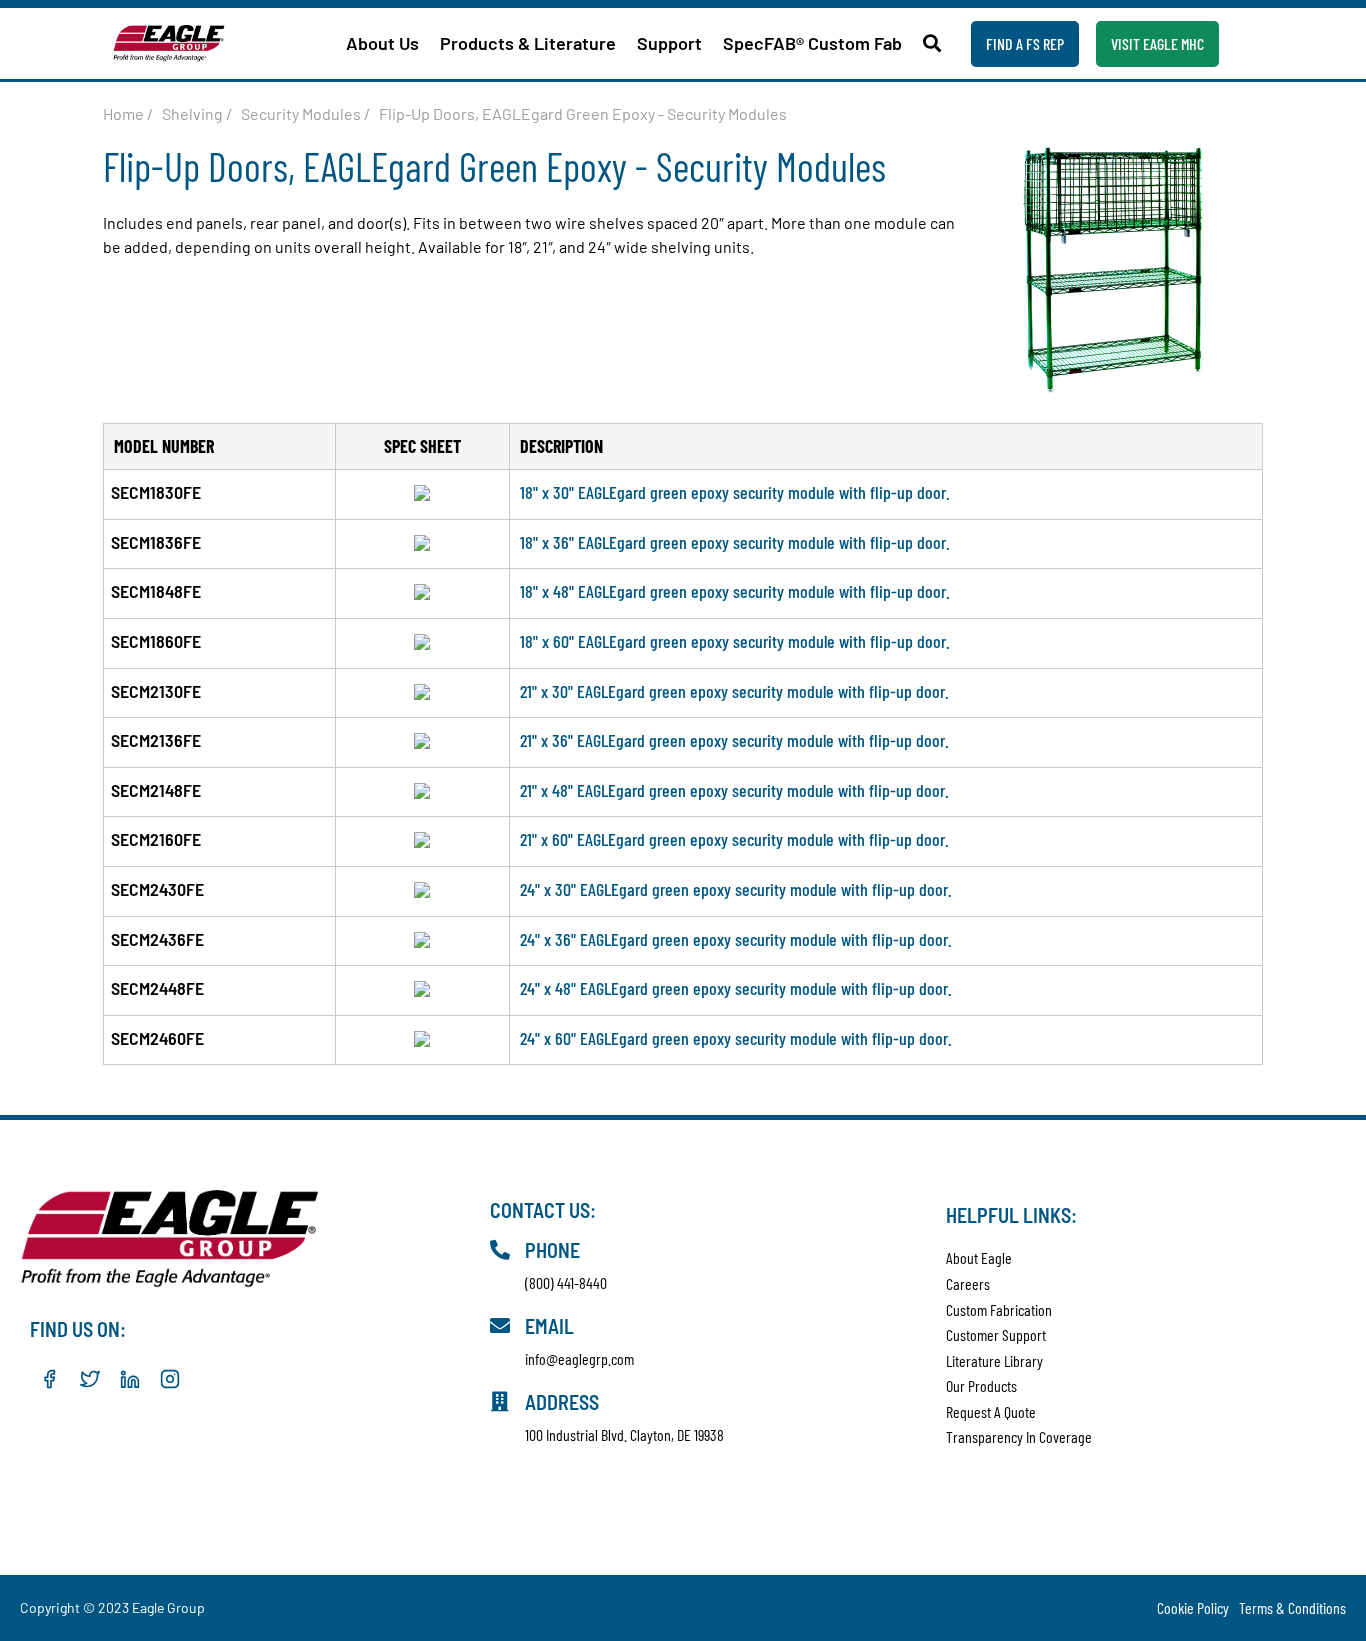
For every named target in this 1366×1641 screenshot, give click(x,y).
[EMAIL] (500, 1326)
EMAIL (549, 1326)
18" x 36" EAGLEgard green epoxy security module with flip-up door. (735, 542)
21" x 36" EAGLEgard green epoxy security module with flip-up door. (734, 740)
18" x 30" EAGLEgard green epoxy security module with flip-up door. (735, 492)
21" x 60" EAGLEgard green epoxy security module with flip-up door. (734, 839)
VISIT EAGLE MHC (1157, 43)
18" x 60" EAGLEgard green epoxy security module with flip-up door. (735, 641)
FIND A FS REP (1025, 43)
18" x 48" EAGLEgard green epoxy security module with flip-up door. (735, 591)
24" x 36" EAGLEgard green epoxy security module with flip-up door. (736, 939)
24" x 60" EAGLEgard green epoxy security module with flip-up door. (736, 1038)
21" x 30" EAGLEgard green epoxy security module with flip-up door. (734, 691)
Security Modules (301, 113)
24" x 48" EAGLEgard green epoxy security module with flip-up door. (736, 988)
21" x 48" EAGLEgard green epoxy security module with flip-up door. (734, 790)
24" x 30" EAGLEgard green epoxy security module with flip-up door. (736, 889)
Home (123, 113)
